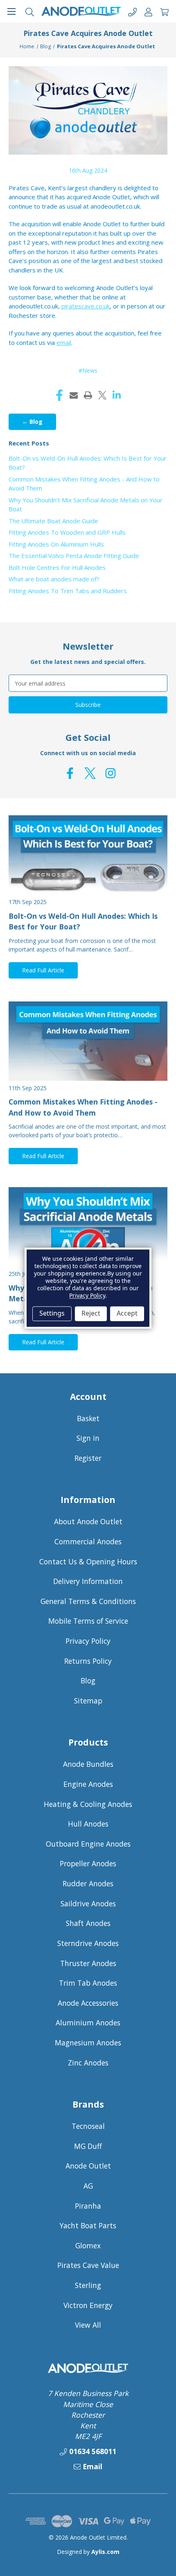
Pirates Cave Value (88, 2265)
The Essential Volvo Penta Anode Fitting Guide (74, 556)
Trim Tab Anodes (88, 1983)
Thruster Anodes (88, 1963)
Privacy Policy (88, 1641)
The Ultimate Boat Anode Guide (53, 521)
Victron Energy (88, 2305)
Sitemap (88, 1701)
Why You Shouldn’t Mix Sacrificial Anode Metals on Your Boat (86, 505)
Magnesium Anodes (88, 2043)
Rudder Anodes (88, 1883)
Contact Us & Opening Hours (88, 1561)
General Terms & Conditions (88, 1601)
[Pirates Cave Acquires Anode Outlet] (88, 110)
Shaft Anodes (88, 1923)
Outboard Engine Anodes (88, 1844)
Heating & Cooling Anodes (88, 1804)
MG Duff (88, 2146)
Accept (127, 1314)
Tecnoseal (88, 2126)
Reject (91, 1314)
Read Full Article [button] (43, 970)
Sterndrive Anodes (88, 1943)
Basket (88, 1418)
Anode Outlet (88, 2166)
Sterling (88, 2285)
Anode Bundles (88, 1764)
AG (88, 2186)
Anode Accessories (88, 2003)
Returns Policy (88, 1661)
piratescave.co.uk (86, 306)
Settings (52, 1314)
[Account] (148, 11)
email (64, 342)
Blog (88, 1681)
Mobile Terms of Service (88, 1621)
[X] (102, 395)
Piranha (88, 2206)
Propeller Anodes (88, 1863)
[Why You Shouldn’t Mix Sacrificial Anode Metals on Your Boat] (88, 1227)
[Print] (88, 395)
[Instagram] (111, 773)
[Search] (30, 11)
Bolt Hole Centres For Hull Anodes (57, 567)
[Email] (74, 395)
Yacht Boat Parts (88, 2225)
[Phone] (132, 11)
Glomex (88, 2245)
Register (88, 1458)
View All (88, 2325)
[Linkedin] (117, 395)
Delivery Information (88, 1581)
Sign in (88, 1438)
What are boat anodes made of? (54, 579)
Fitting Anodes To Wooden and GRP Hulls (67, 532)
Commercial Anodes (88, 1541)
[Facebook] (59, 395)
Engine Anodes (88, 1784)
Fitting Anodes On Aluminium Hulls (56, 544)
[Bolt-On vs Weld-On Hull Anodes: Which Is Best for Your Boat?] (88, 855)
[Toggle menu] (11, 11)
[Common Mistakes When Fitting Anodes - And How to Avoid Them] (88, 1041)
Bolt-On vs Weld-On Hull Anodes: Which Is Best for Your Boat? (88, 463)
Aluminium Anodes (88, 2023)
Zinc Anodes (88, 2063)
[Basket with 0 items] (164, 11)
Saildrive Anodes (88, 1903)
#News (88, 370)
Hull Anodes (88, 1824)
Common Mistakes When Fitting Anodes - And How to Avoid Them (84, 484)
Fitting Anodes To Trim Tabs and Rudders (68, 591)
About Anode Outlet (88, 1521)
